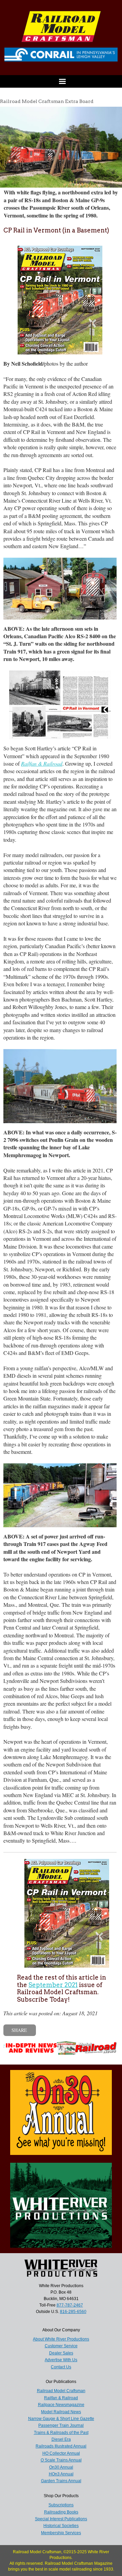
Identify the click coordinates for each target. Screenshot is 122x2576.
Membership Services (61, 2533)
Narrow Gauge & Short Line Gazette (61, 2419)
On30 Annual (61, 2467)
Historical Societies (61, 2526)
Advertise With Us (61, 2360)
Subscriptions (61, 2505)
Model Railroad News (61, 2412)
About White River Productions (61, 2339)
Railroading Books (61, 2512)
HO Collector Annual (61, 2453)
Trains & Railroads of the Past (61, 2433)
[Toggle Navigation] (61, 81)
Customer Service (61, 2346)
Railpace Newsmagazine (61, 2405)
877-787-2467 (70, 2305)
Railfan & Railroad (61, 2398)
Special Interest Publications (61, 2519)
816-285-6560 (73, 2312)
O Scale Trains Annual (61, 2460)
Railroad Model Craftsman (61, 2391)
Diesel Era (61, 2439)
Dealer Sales (61, 2353)
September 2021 (53, 1985)
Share (19, 2030)
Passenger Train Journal (61, 2425)
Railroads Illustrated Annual (61, 2446)
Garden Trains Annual (61, 2481)
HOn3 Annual (61, 2474)
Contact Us (61, 2367)
